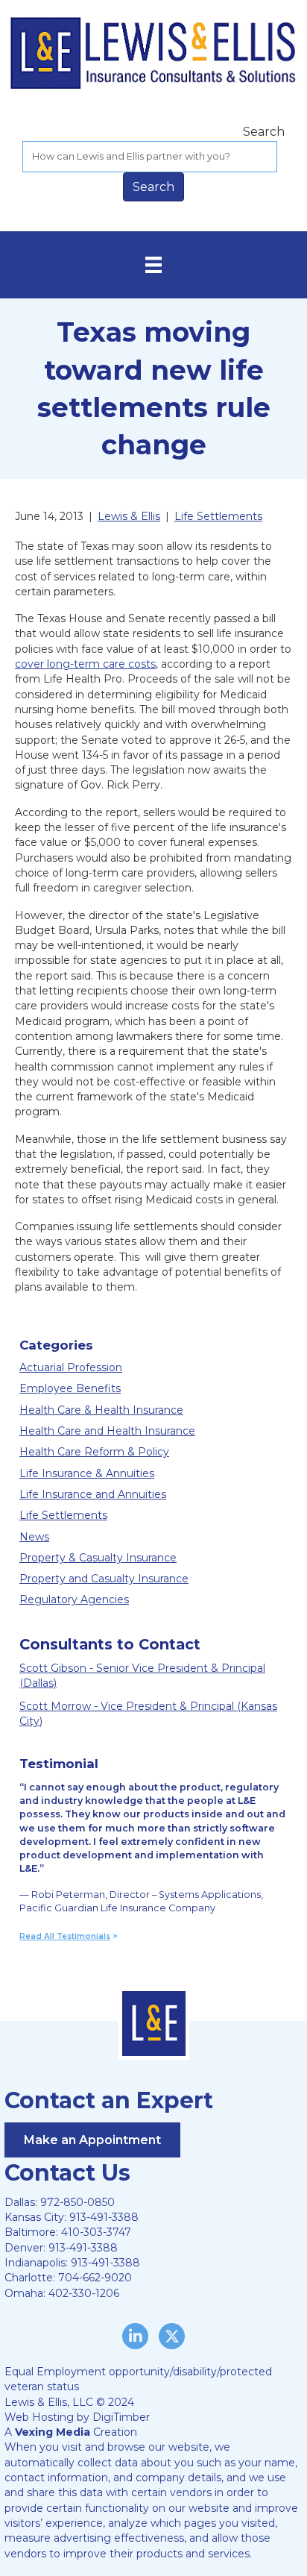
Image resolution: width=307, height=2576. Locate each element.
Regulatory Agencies (74, 1599)
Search (264, 132)
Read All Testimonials (65, 1936)
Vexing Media (53, 2432)
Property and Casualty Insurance (104, 1579)
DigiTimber (121, 2417)
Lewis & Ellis (129, 516)
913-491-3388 (104, 2217)
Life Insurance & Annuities (87, 1473)
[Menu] (153, 265)
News (34, 1537)
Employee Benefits (70, 1388)
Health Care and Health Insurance (107, 1431)
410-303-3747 (96, 2232)
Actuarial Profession (71, 1367)
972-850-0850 (77, 2202)
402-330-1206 (84, 2293)
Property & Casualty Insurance (98, 1558)
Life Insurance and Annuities (93, 1494)
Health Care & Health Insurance (101, 1410)
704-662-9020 (95, 2278)
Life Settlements (63, 1515)
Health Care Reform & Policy (94, 1452)
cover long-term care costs (85, 664)
